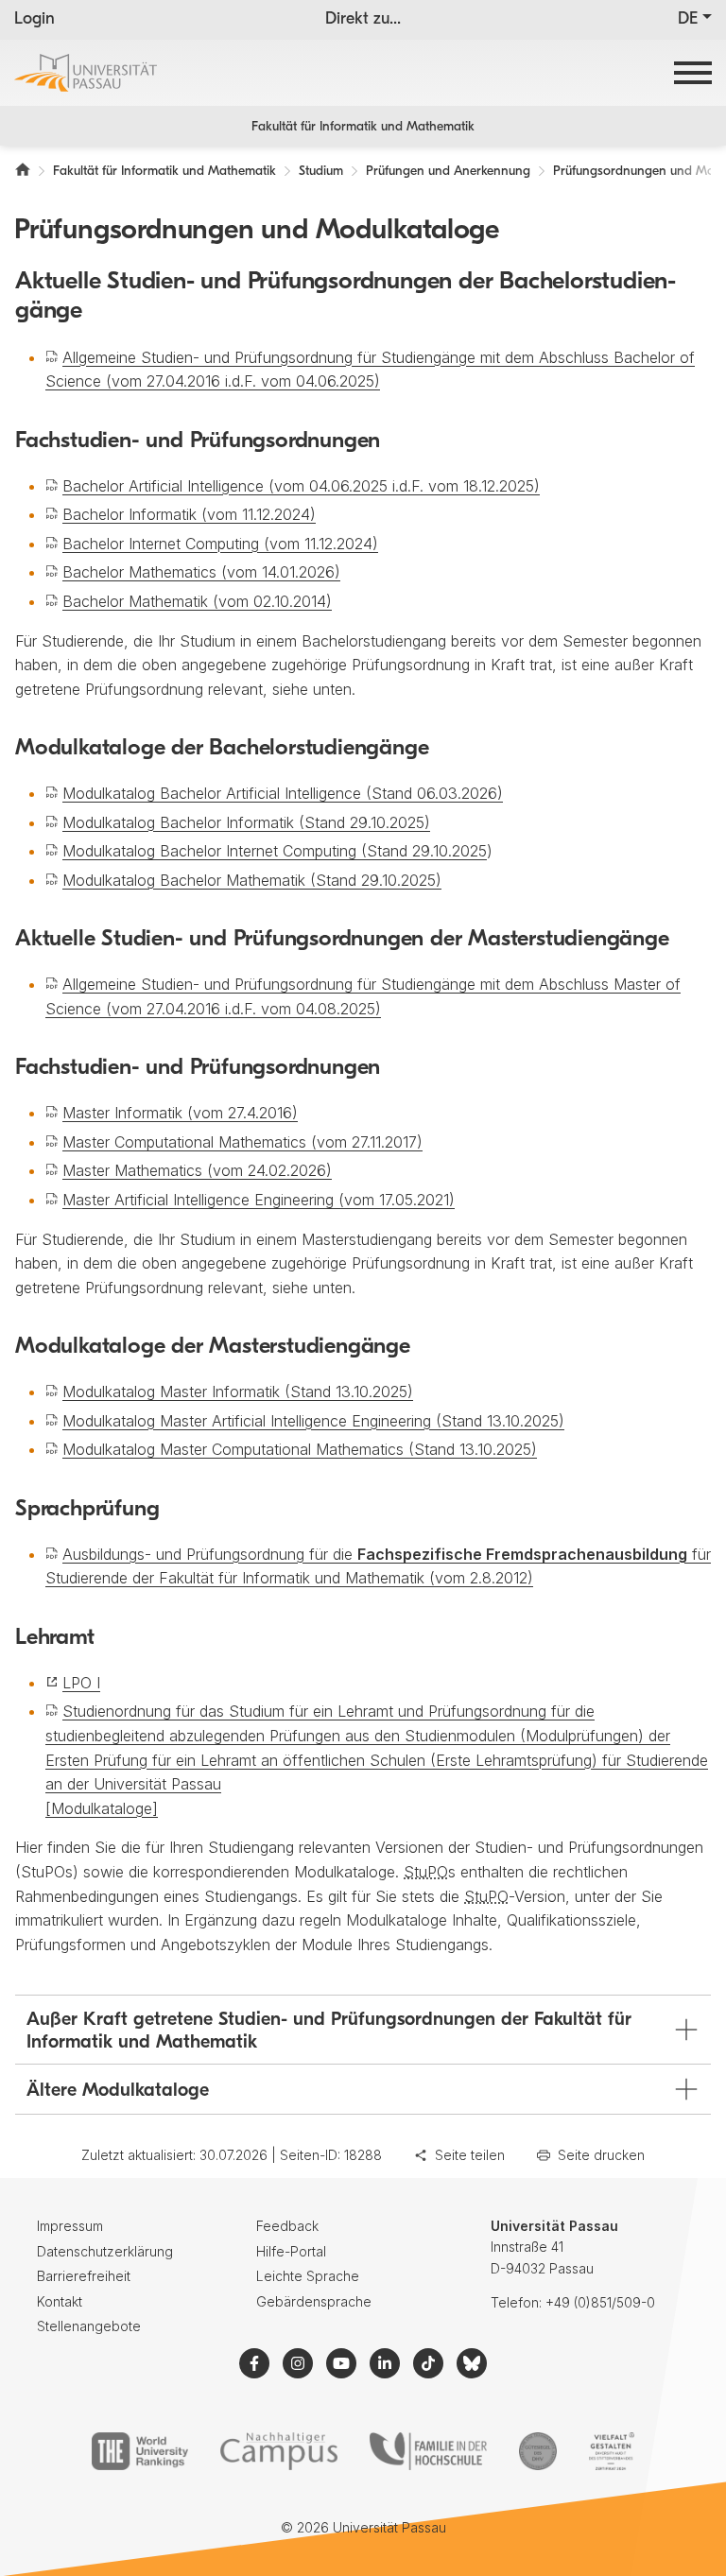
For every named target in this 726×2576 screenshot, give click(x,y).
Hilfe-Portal (291, 2251)
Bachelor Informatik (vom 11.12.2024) (189, 514)
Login (35, 20)
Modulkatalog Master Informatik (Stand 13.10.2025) (238, 1392)
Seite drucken (601, 2155)
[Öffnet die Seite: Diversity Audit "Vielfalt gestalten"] (611, 2451)
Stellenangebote (89, 2326)
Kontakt (60, 2301)
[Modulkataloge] (102, 1808)
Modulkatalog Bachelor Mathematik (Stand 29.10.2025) (252, 880)
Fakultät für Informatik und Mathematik (363, 127)
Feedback (287, 2226)
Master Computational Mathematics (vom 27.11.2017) (242, 1142)
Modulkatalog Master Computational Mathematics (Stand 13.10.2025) (300, 1449)
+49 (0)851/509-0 (600, 2302)
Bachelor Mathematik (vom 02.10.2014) (197, 601)
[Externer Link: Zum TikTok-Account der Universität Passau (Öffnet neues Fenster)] (428, 2363)
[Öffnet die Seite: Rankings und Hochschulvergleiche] (139, 2451)
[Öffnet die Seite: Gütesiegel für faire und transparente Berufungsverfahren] (538, 2451)
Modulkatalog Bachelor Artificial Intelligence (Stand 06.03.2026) (283, 793)
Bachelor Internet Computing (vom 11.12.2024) (220, 544)
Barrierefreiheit (84, 2276)
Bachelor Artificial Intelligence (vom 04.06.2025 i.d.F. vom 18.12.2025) (301, 486)
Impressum (70, 2226)
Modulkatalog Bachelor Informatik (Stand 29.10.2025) (246, 822)
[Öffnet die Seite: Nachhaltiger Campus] (279, 2451)
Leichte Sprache (308, 2276)
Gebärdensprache (314, 2301)
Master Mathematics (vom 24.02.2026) (197, 1170)
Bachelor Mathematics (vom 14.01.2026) (201, 572)
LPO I (81, 1683)
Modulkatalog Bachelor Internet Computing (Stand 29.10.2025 (275, 851)
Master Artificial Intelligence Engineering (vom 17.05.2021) (259, 1200)
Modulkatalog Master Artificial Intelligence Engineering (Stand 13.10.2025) (313, 1421)
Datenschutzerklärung (105, 2251)
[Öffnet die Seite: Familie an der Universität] (428, 2451)
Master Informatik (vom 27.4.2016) (180, 1113)
